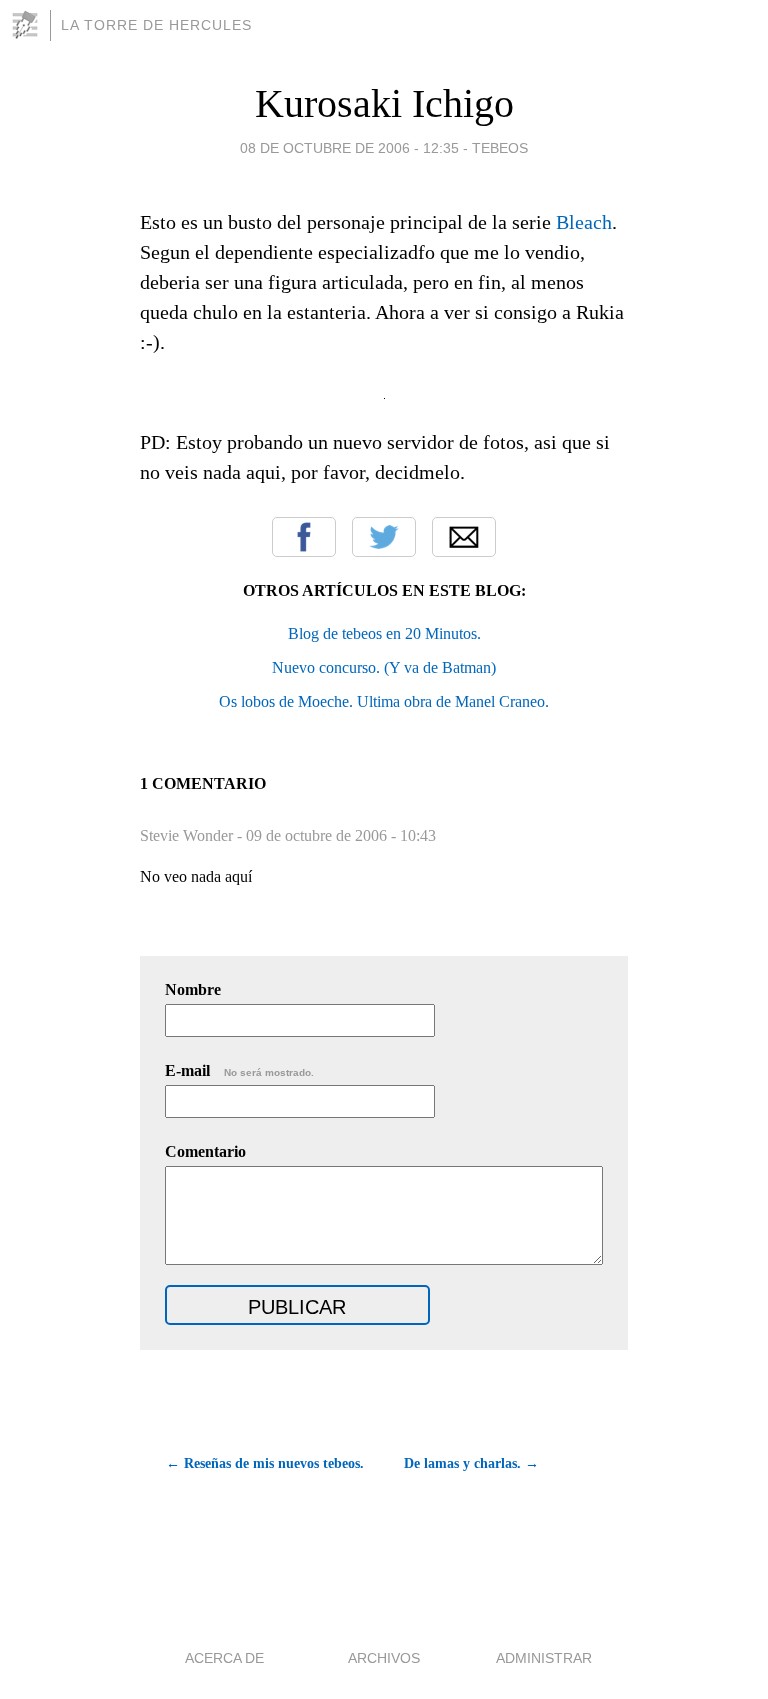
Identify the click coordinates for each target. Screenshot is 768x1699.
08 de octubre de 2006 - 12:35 (349, 148)
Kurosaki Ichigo (384, 103)
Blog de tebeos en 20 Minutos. (384, 633)
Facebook (304, 537)
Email (464, 537)
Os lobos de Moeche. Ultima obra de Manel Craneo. (384, 701)
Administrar (544, 1658)
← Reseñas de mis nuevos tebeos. (265, 1463)
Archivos (384, 1658)
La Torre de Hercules (156, 25)
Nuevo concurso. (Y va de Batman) (384, 667)
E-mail (239, 1070)
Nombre (193, 989)
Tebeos (500, 148)
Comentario (205, 1151)
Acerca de (224, 1658)
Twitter (384, 537)
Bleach (584, 222)
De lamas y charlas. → (471, 1463)
